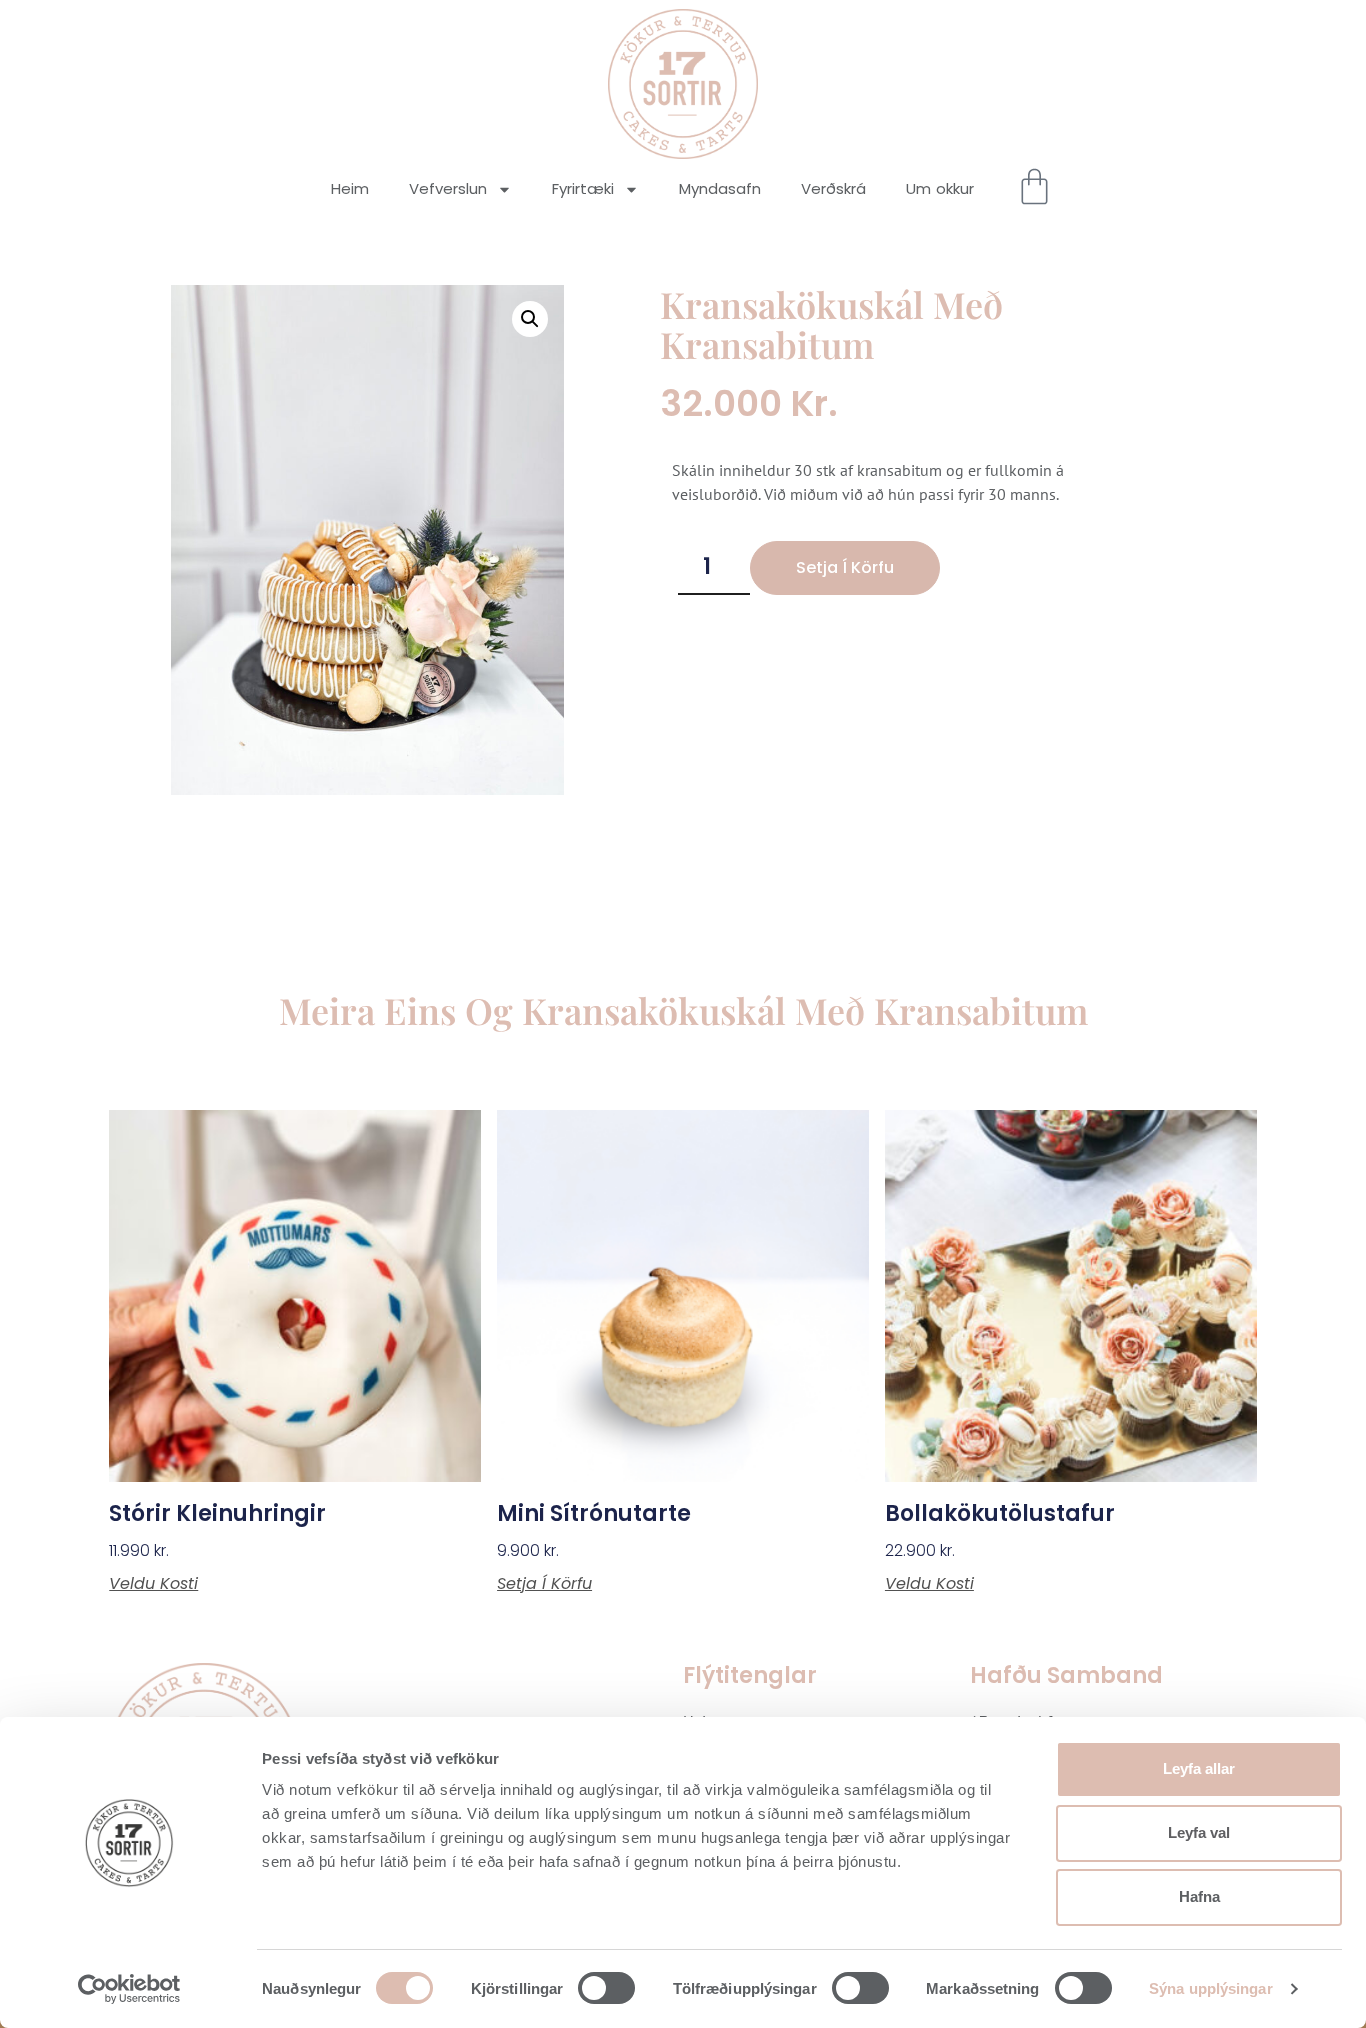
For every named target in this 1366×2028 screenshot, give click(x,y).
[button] (530, 319)
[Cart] (1034, 186)
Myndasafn (720, 188)
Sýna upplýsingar (1211, 1988)
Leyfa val (1199, 1832)
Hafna (1199, 1896)
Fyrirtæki (583, 188)
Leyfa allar (1199, 1768)
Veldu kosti (153, 1584)
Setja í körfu (845, 567)
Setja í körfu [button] (544, 1584)
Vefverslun (448, 188)
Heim (350, 188)
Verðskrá (833, 188)
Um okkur (940, 188)
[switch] (606, 1988)
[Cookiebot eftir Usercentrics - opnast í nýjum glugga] (129, 1989)
